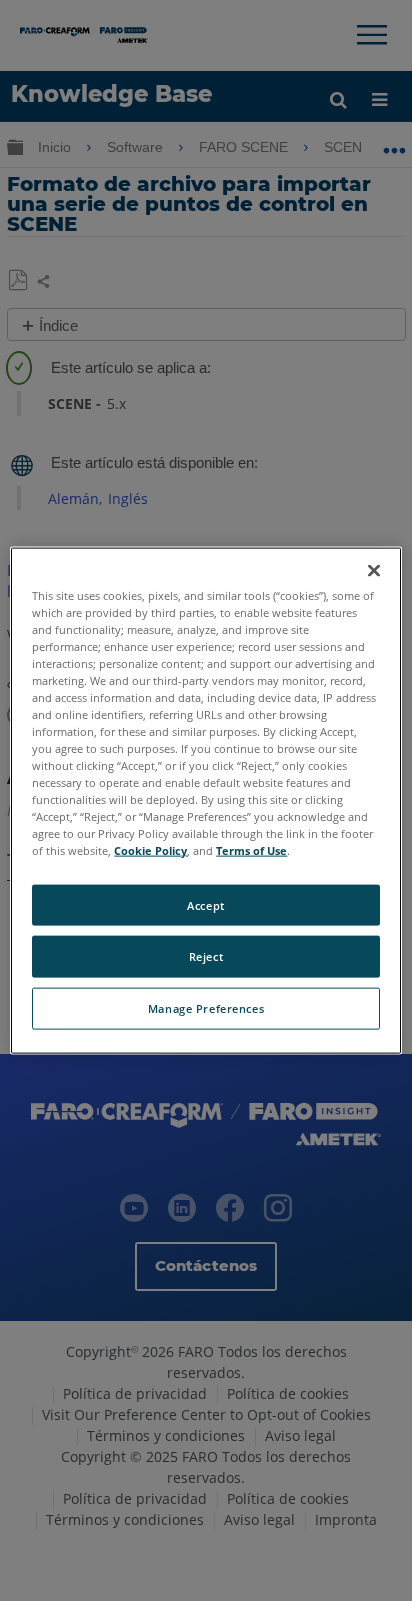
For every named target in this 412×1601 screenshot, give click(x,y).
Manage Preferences (206, 1008)
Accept (205, 904)
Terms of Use (251, 850)
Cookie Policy (150, 850)
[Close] (374, 570)
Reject (206, 956)
